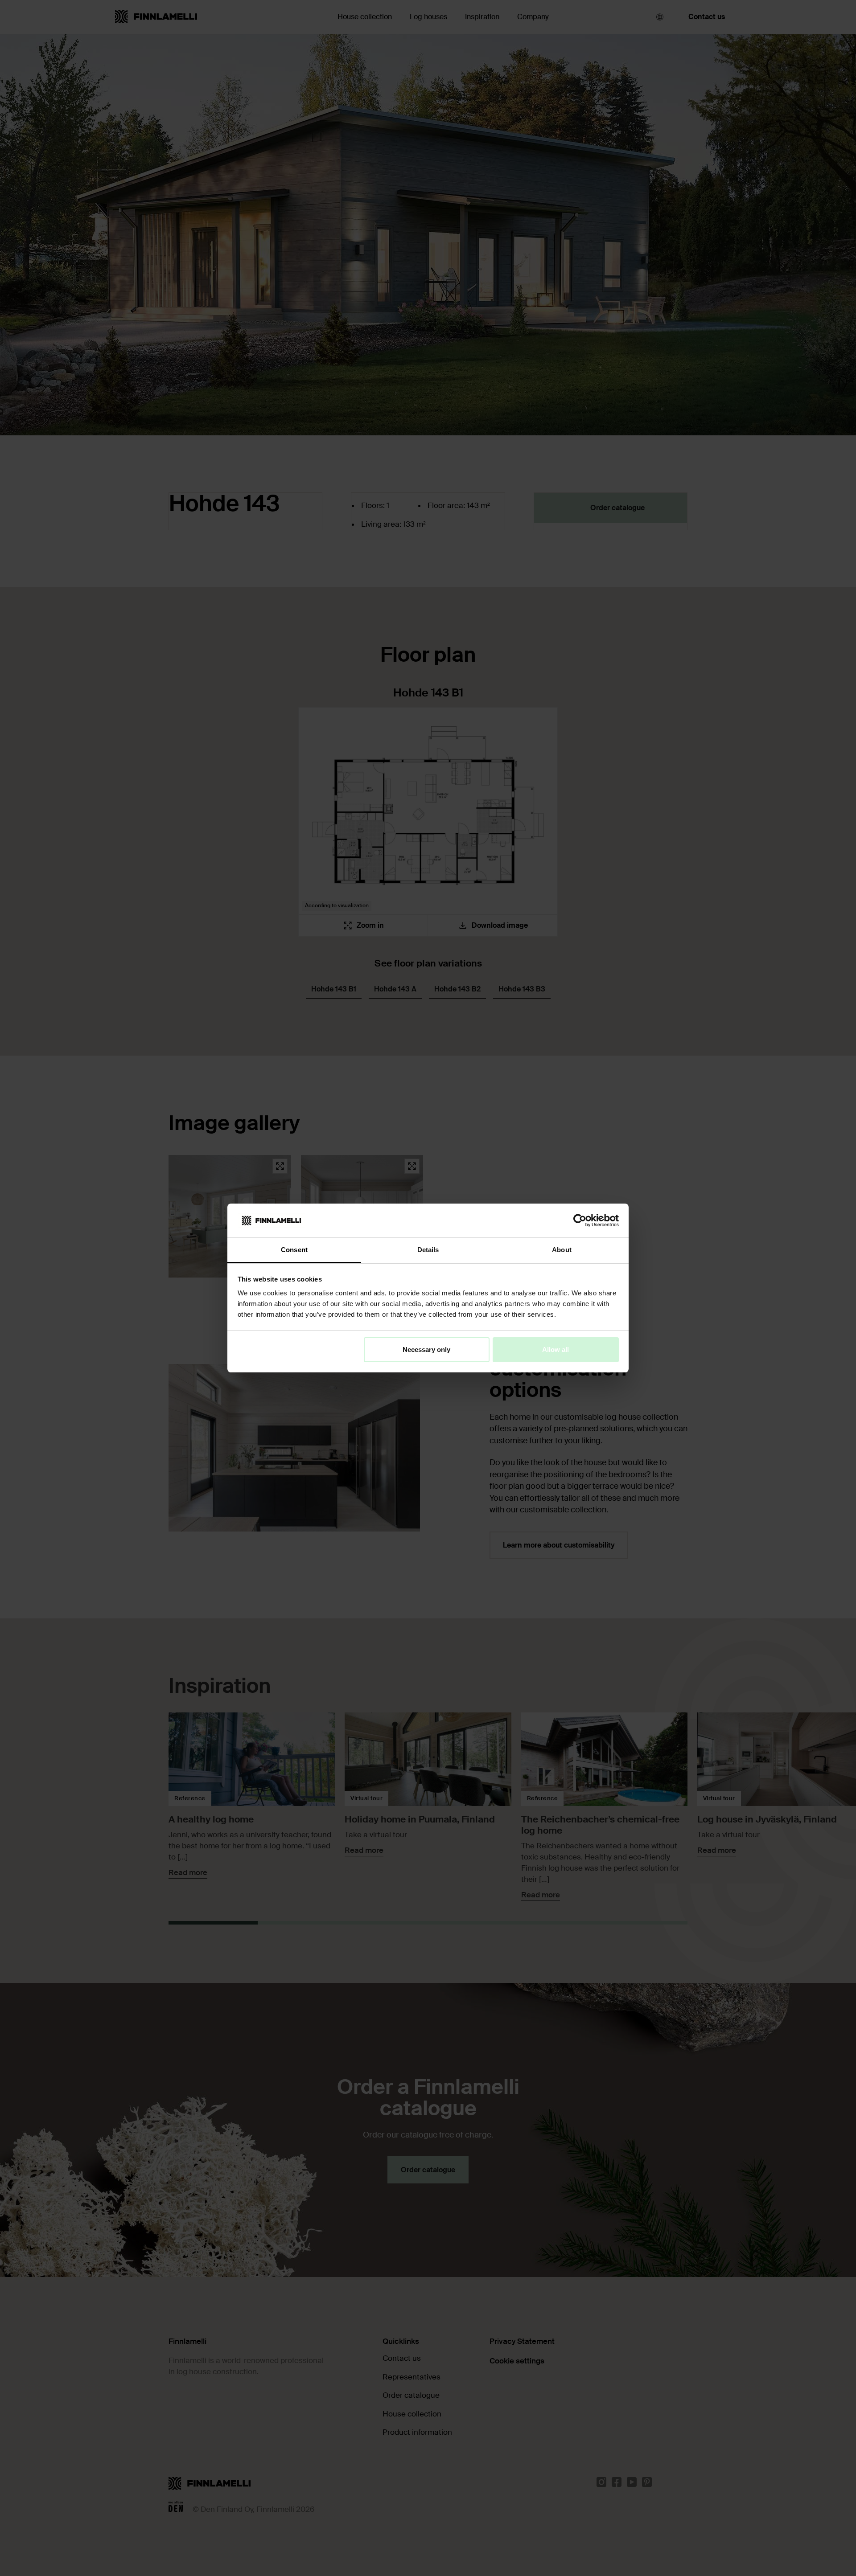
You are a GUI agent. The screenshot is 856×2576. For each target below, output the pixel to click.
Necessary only (426, 1349)
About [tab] (562, 1250)
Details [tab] (428, 1250)
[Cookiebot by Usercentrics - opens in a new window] (580, 1220)
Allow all (556, 1349)
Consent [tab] (294, 1250)
